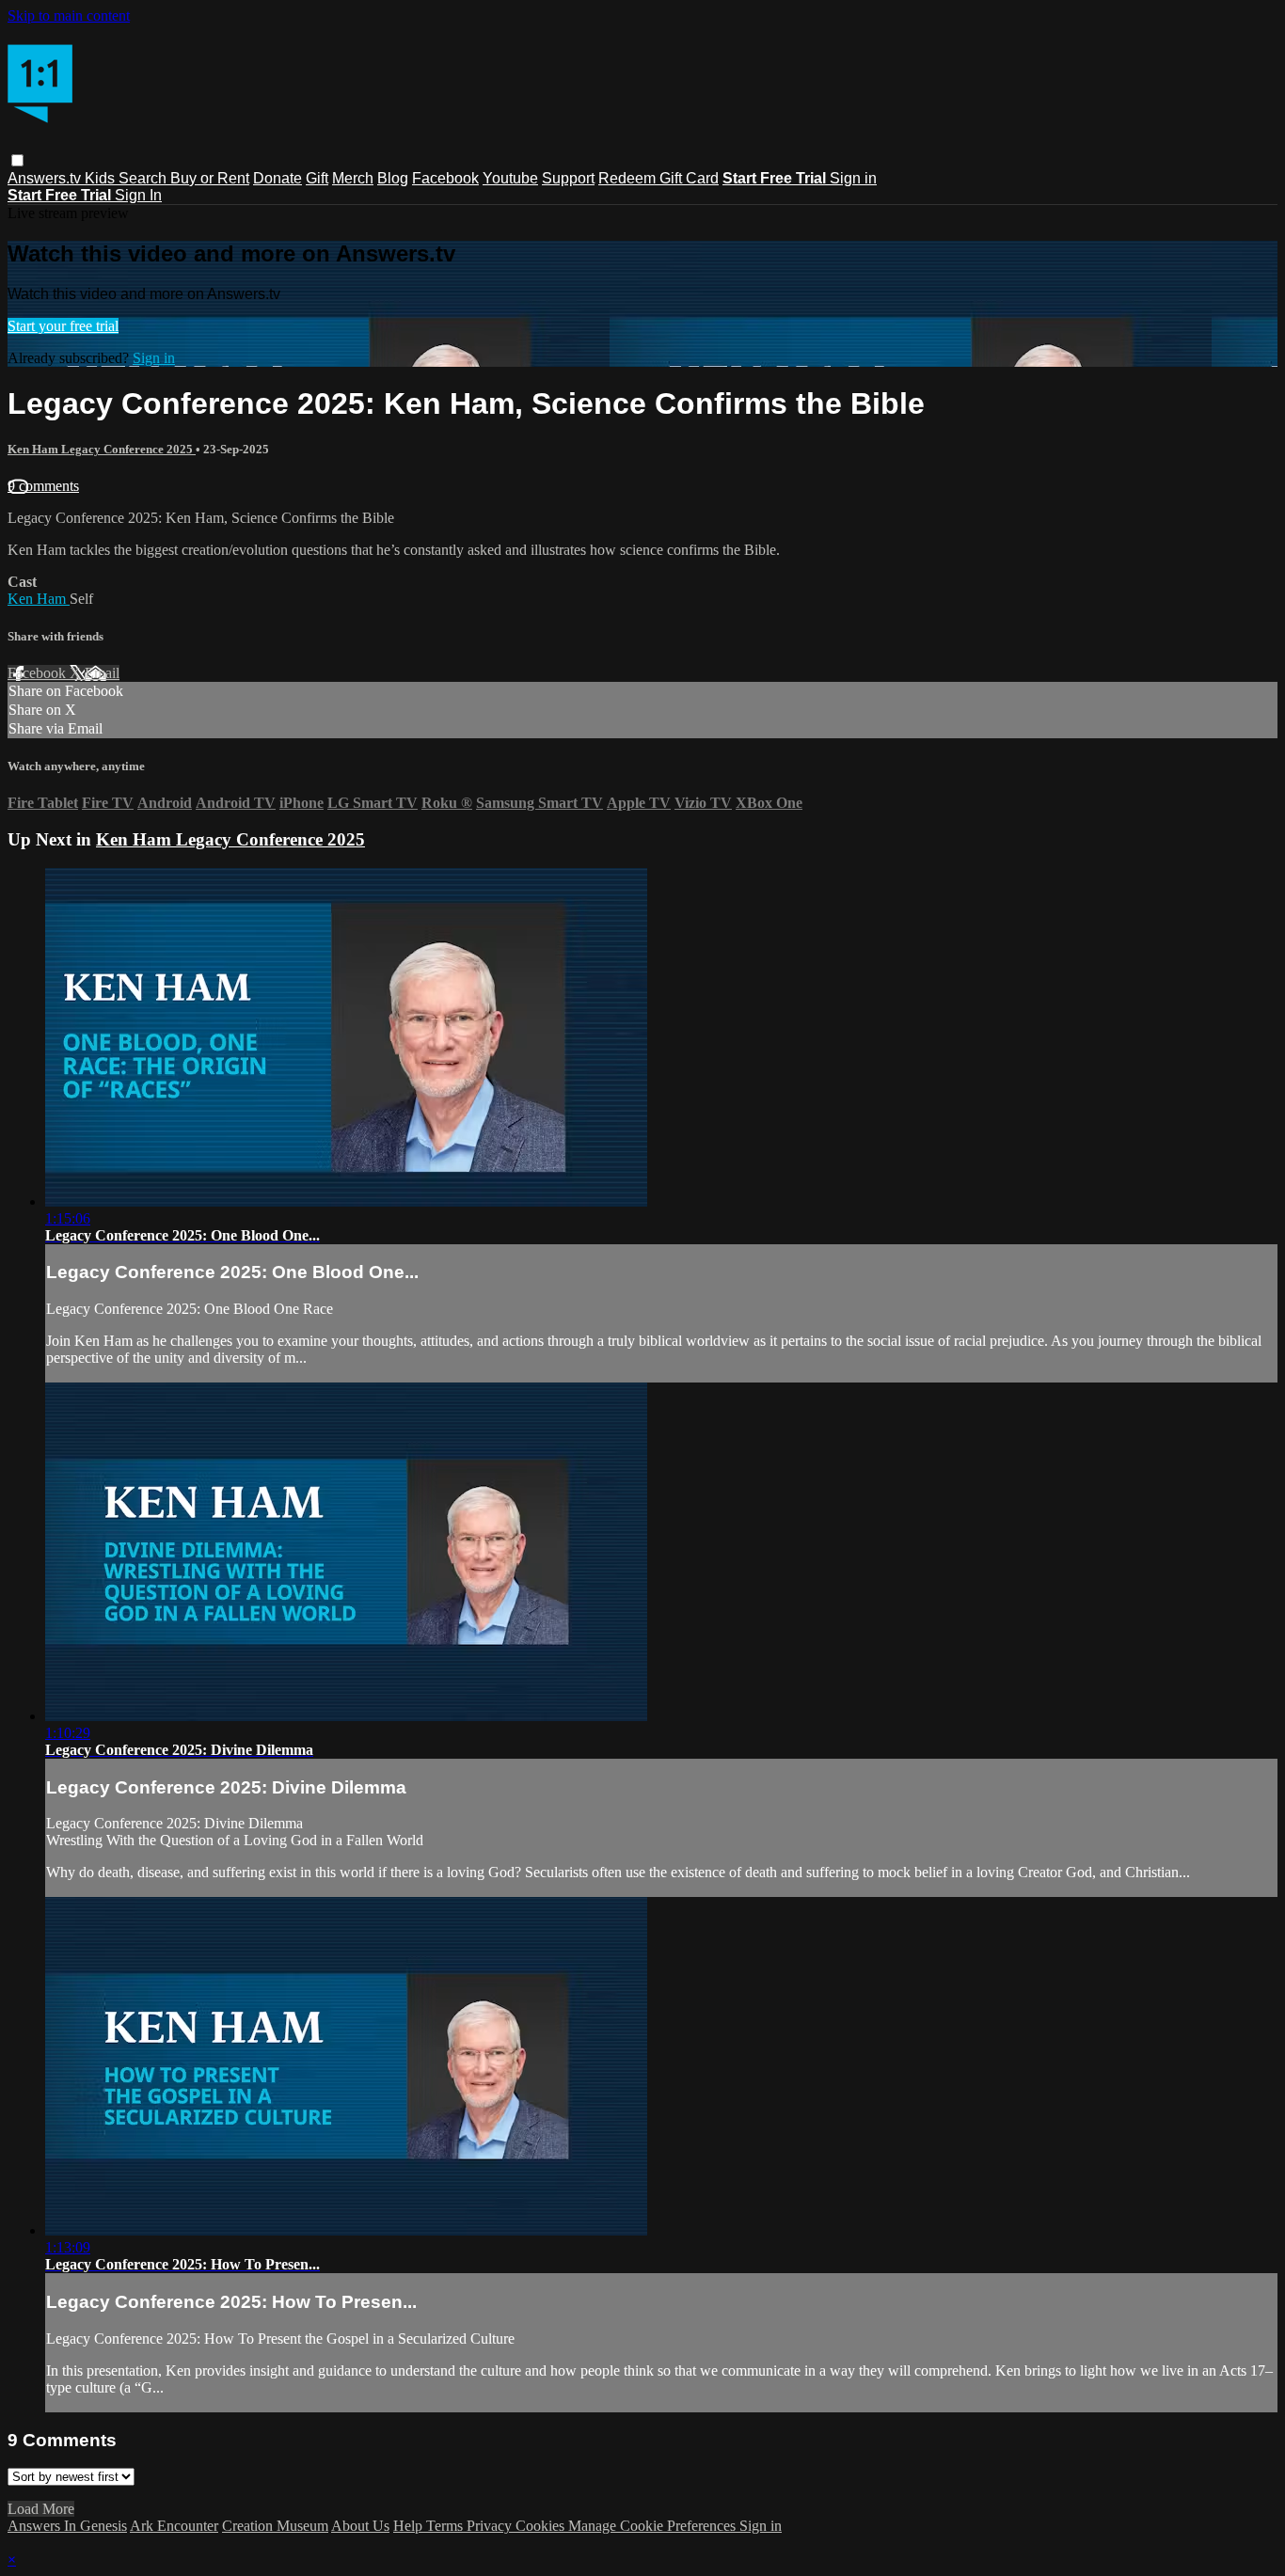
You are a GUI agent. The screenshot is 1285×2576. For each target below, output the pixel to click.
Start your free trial (63, 326)
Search (144, 178)
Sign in (853, 178)
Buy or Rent (210, 178)
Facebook (445, 178)
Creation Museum (275, 2526)
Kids (102, 178)
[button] (17, 160)
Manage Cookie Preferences (654, 2526)
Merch (353, 178)
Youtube (510, 178)
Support (568, 178)
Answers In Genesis (67, 2526)
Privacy (491, 2526)
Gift (317, 178)
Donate (278, 178)
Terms (446, 2526)
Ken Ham (39, 599)
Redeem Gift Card (658, 178)
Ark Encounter (174, 2526)
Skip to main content (69, 16)
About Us (360, 2526)
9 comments (43, 486)
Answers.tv (46, 178)
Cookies (542, 2526)
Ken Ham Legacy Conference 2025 (102, 449)
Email (102, 673)
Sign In (138, 195)
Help (410, 2526)
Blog (393, 178)
